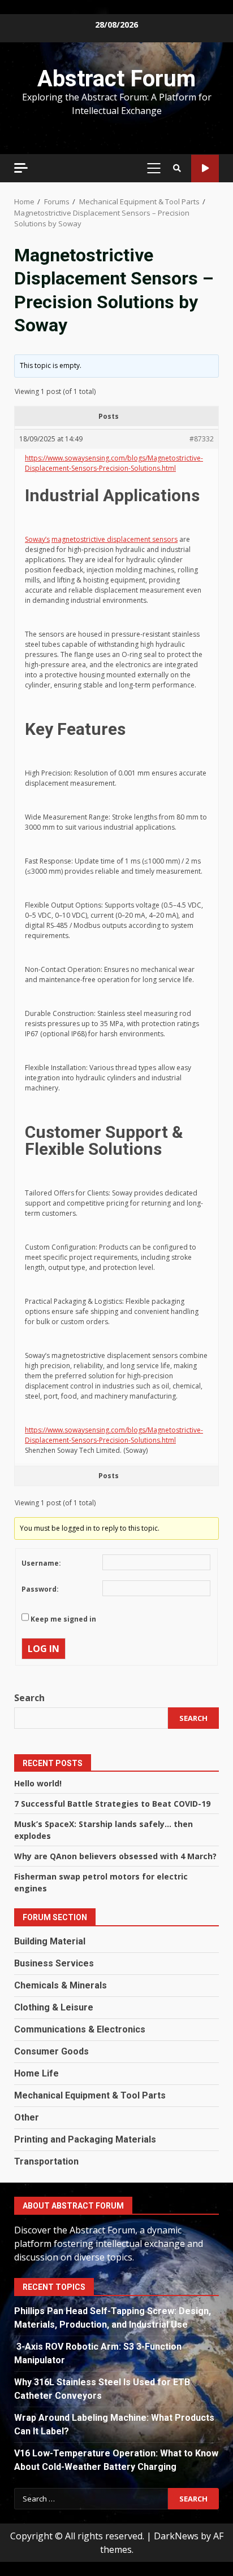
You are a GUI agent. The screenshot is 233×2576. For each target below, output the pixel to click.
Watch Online (205, 168)
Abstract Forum (116, 79)
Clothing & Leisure (54, 2007)
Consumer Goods (51, 2051)
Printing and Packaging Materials (85, 2139)
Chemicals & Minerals (61, 1985)
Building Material (50, 1941)
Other (27, 2117)
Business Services (54, 1963)
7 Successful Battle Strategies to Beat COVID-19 (112, 1804)
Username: (41, 1563)
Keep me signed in (63, 1619)
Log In (44, 1649)
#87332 (202, 439)
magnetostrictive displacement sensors (115, 539)
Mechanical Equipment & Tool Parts (90, 2095)
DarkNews (176, 2536)
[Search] (177, 168)
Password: (40, 1589)
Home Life (36, 2073)
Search (29, 1698)
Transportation (46, 2161)
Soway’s (37, 539)
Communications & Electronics (80, 2029)
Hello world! (38, 1783)
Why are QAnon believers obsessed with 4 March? (115, 1856)
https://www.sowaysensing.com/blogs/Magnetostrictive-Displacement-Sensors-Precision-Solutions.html (114, 463)
